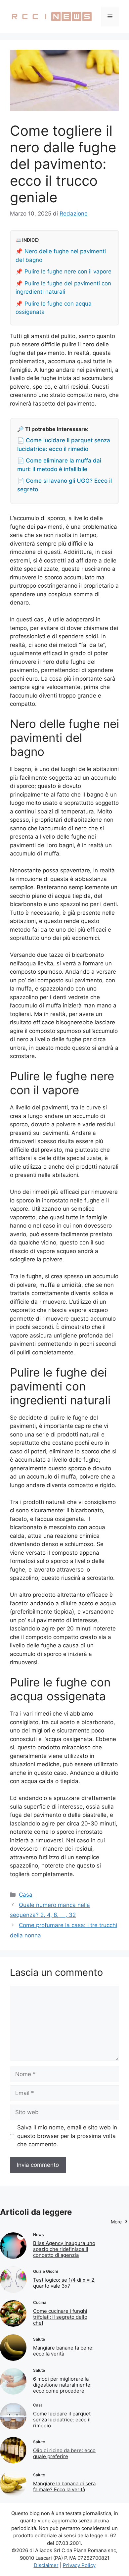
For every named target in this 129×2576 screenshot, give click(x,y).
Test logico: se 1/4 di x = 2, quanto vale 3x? (64, 2283)
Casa (26, 1895)
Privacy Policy (79, 2565)
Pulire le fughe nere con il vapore (68, 271)
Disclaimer (46, 2565)
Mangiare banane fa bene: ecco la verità (63, 2351)
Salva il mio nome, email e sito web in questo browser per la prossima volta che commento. (67, 2136)
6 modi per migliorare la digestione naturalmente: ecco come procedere (62, 2385)
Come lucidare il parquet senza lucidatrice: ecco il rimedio (62, 2420)
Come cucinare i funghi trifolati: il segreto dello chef (60, 2317)
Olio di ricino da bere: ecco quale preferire (64, 2453)
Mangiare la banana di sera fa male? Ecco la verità (64, 2486)
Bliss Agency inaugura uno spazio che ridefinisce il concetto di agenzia (64, 2249)
